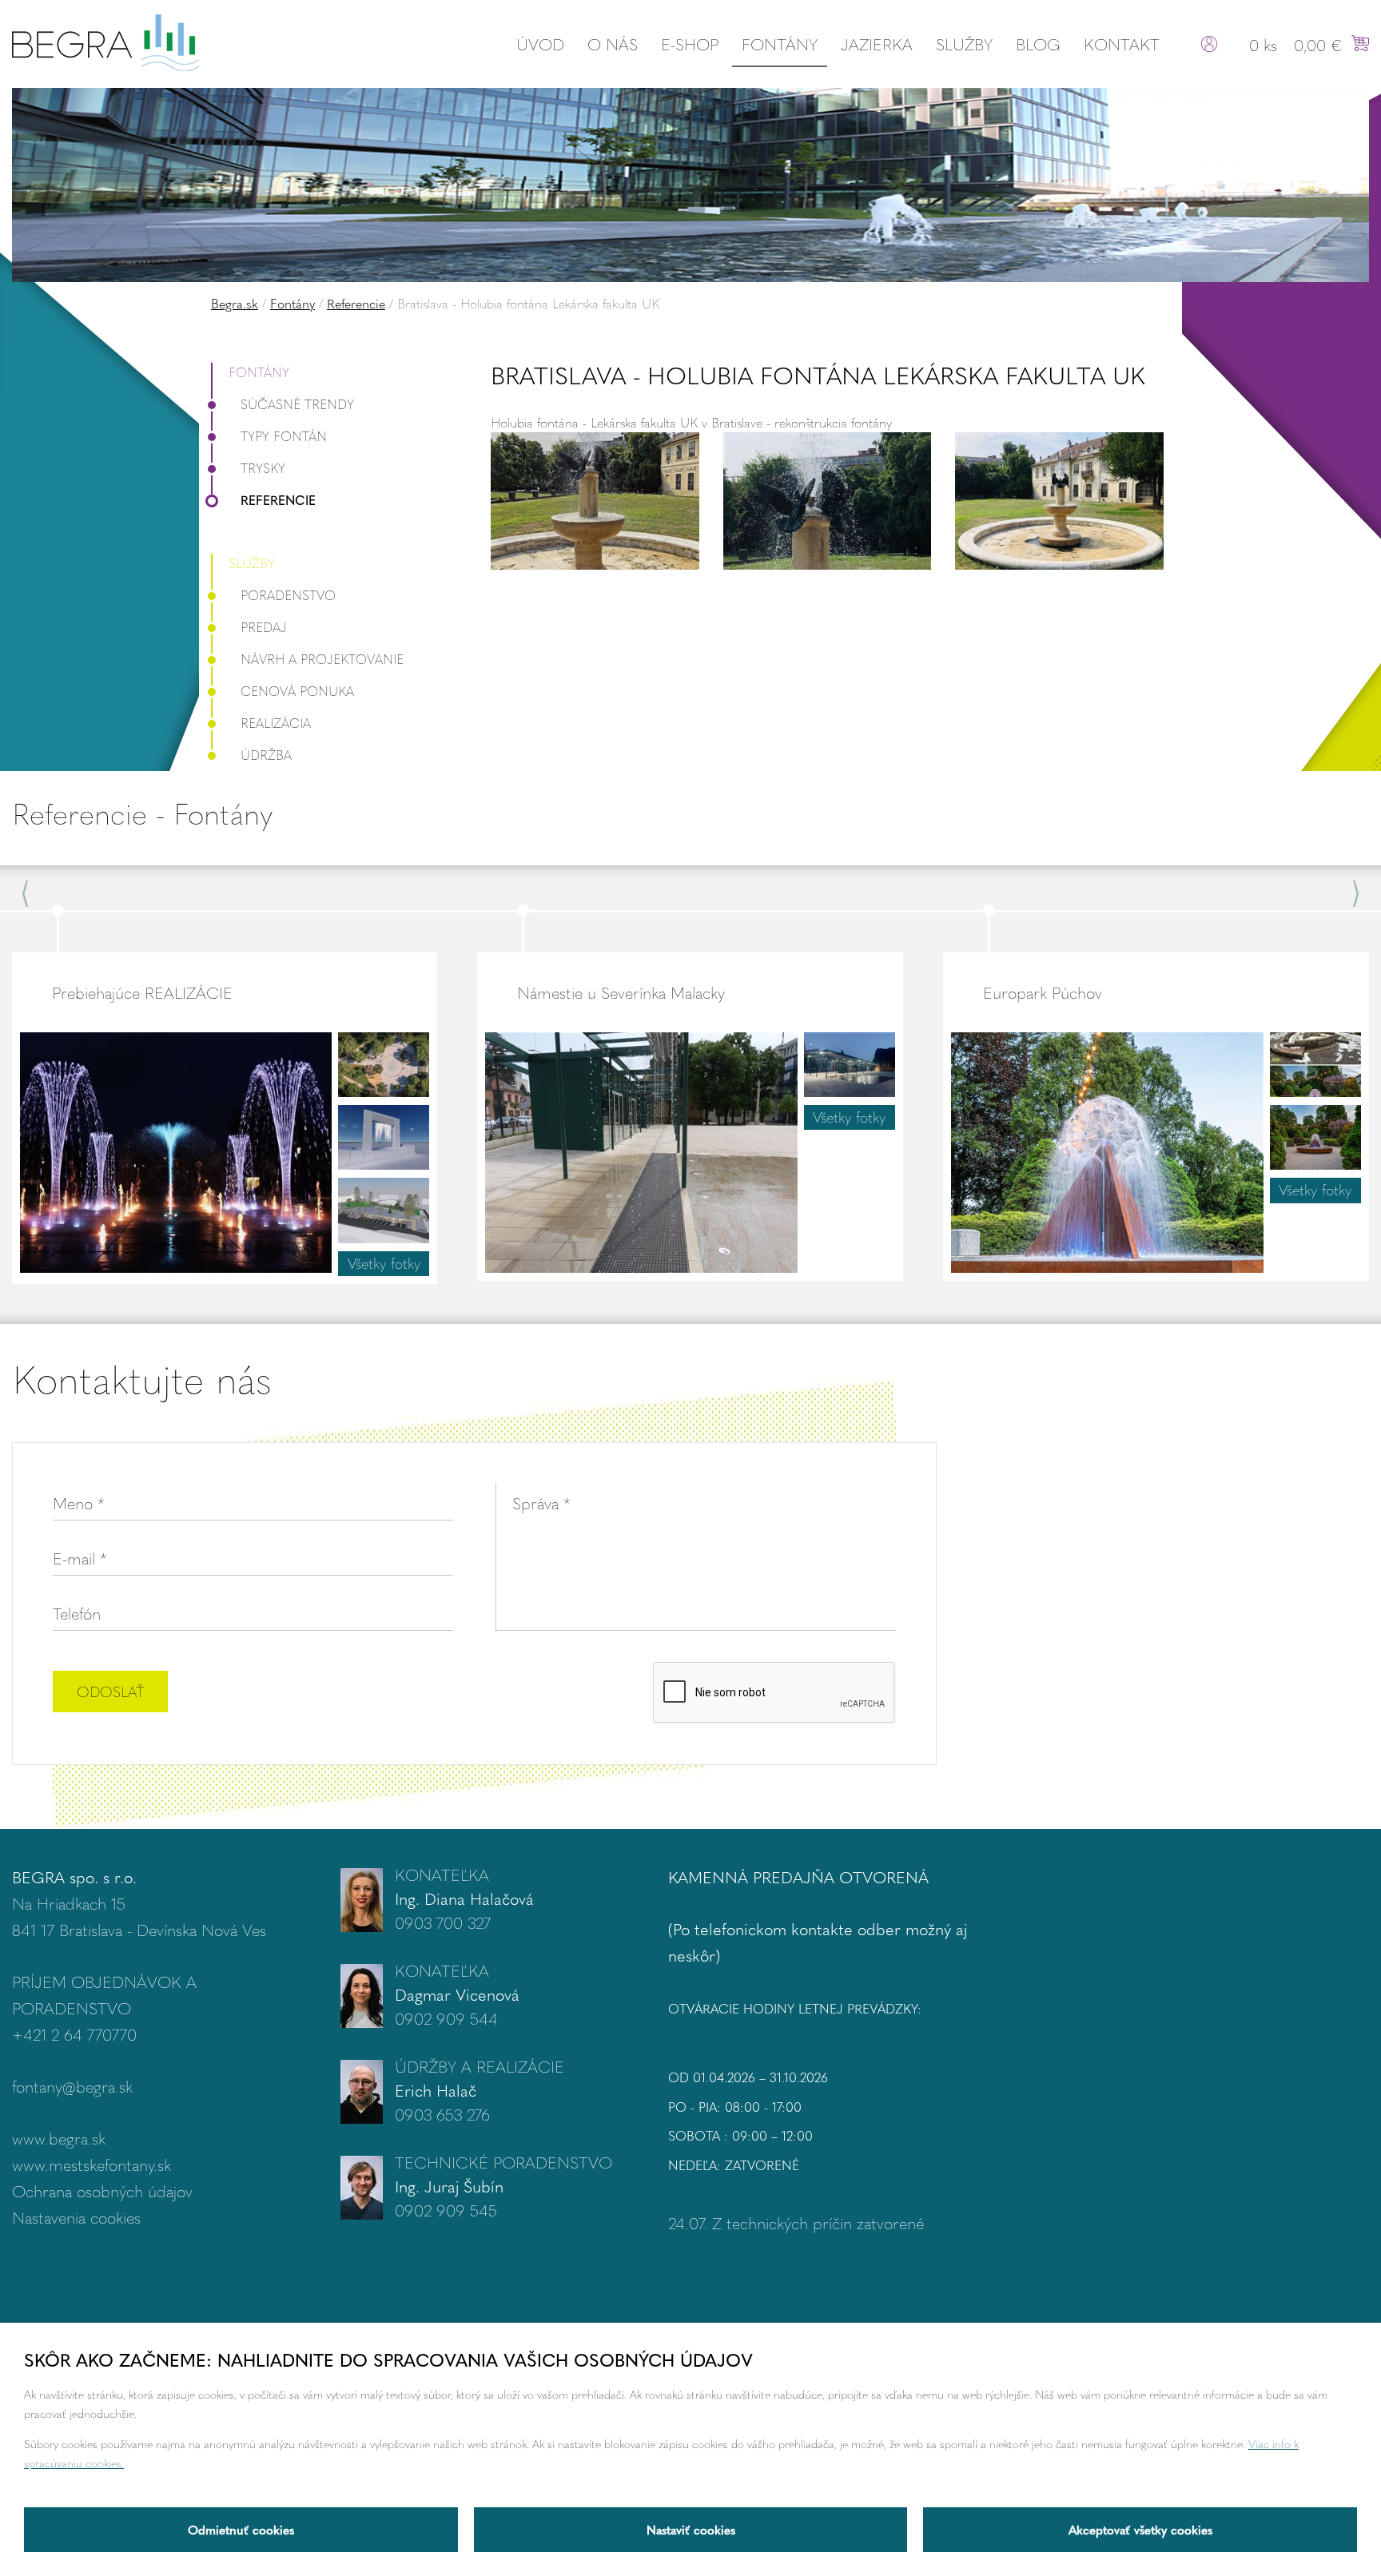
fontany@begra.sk (72, 2086)
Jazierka (877, 44)
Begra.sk (235, 303)
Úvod (540, 44)
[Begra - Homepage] (105, 40)
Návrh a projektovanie (322, 659)
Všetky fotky (384, 1263)
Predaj (264, 627)
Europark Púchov (1043, 992)
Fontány (780, 44)
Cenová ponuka (297, 691)
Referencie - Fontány (142, 813)
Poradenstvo (288, 595)
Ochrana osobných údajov (102, 2190)
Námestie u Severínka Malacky (621, 992)
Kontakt (1122, 44)
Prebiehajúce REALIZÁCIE (142, 992)
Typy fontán (284, 436)
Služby (964, 44)
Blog (1038, 44)
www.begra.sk (59, 2138)
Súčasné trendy (297, 404)
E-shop (690, 44)
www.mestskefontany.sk (92, 2164)
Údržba (266, 755)
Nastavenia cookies (76, 2217)
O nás (613, 44)
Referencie (356, 303)
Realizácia (276, 723)
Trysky (263, 468)
